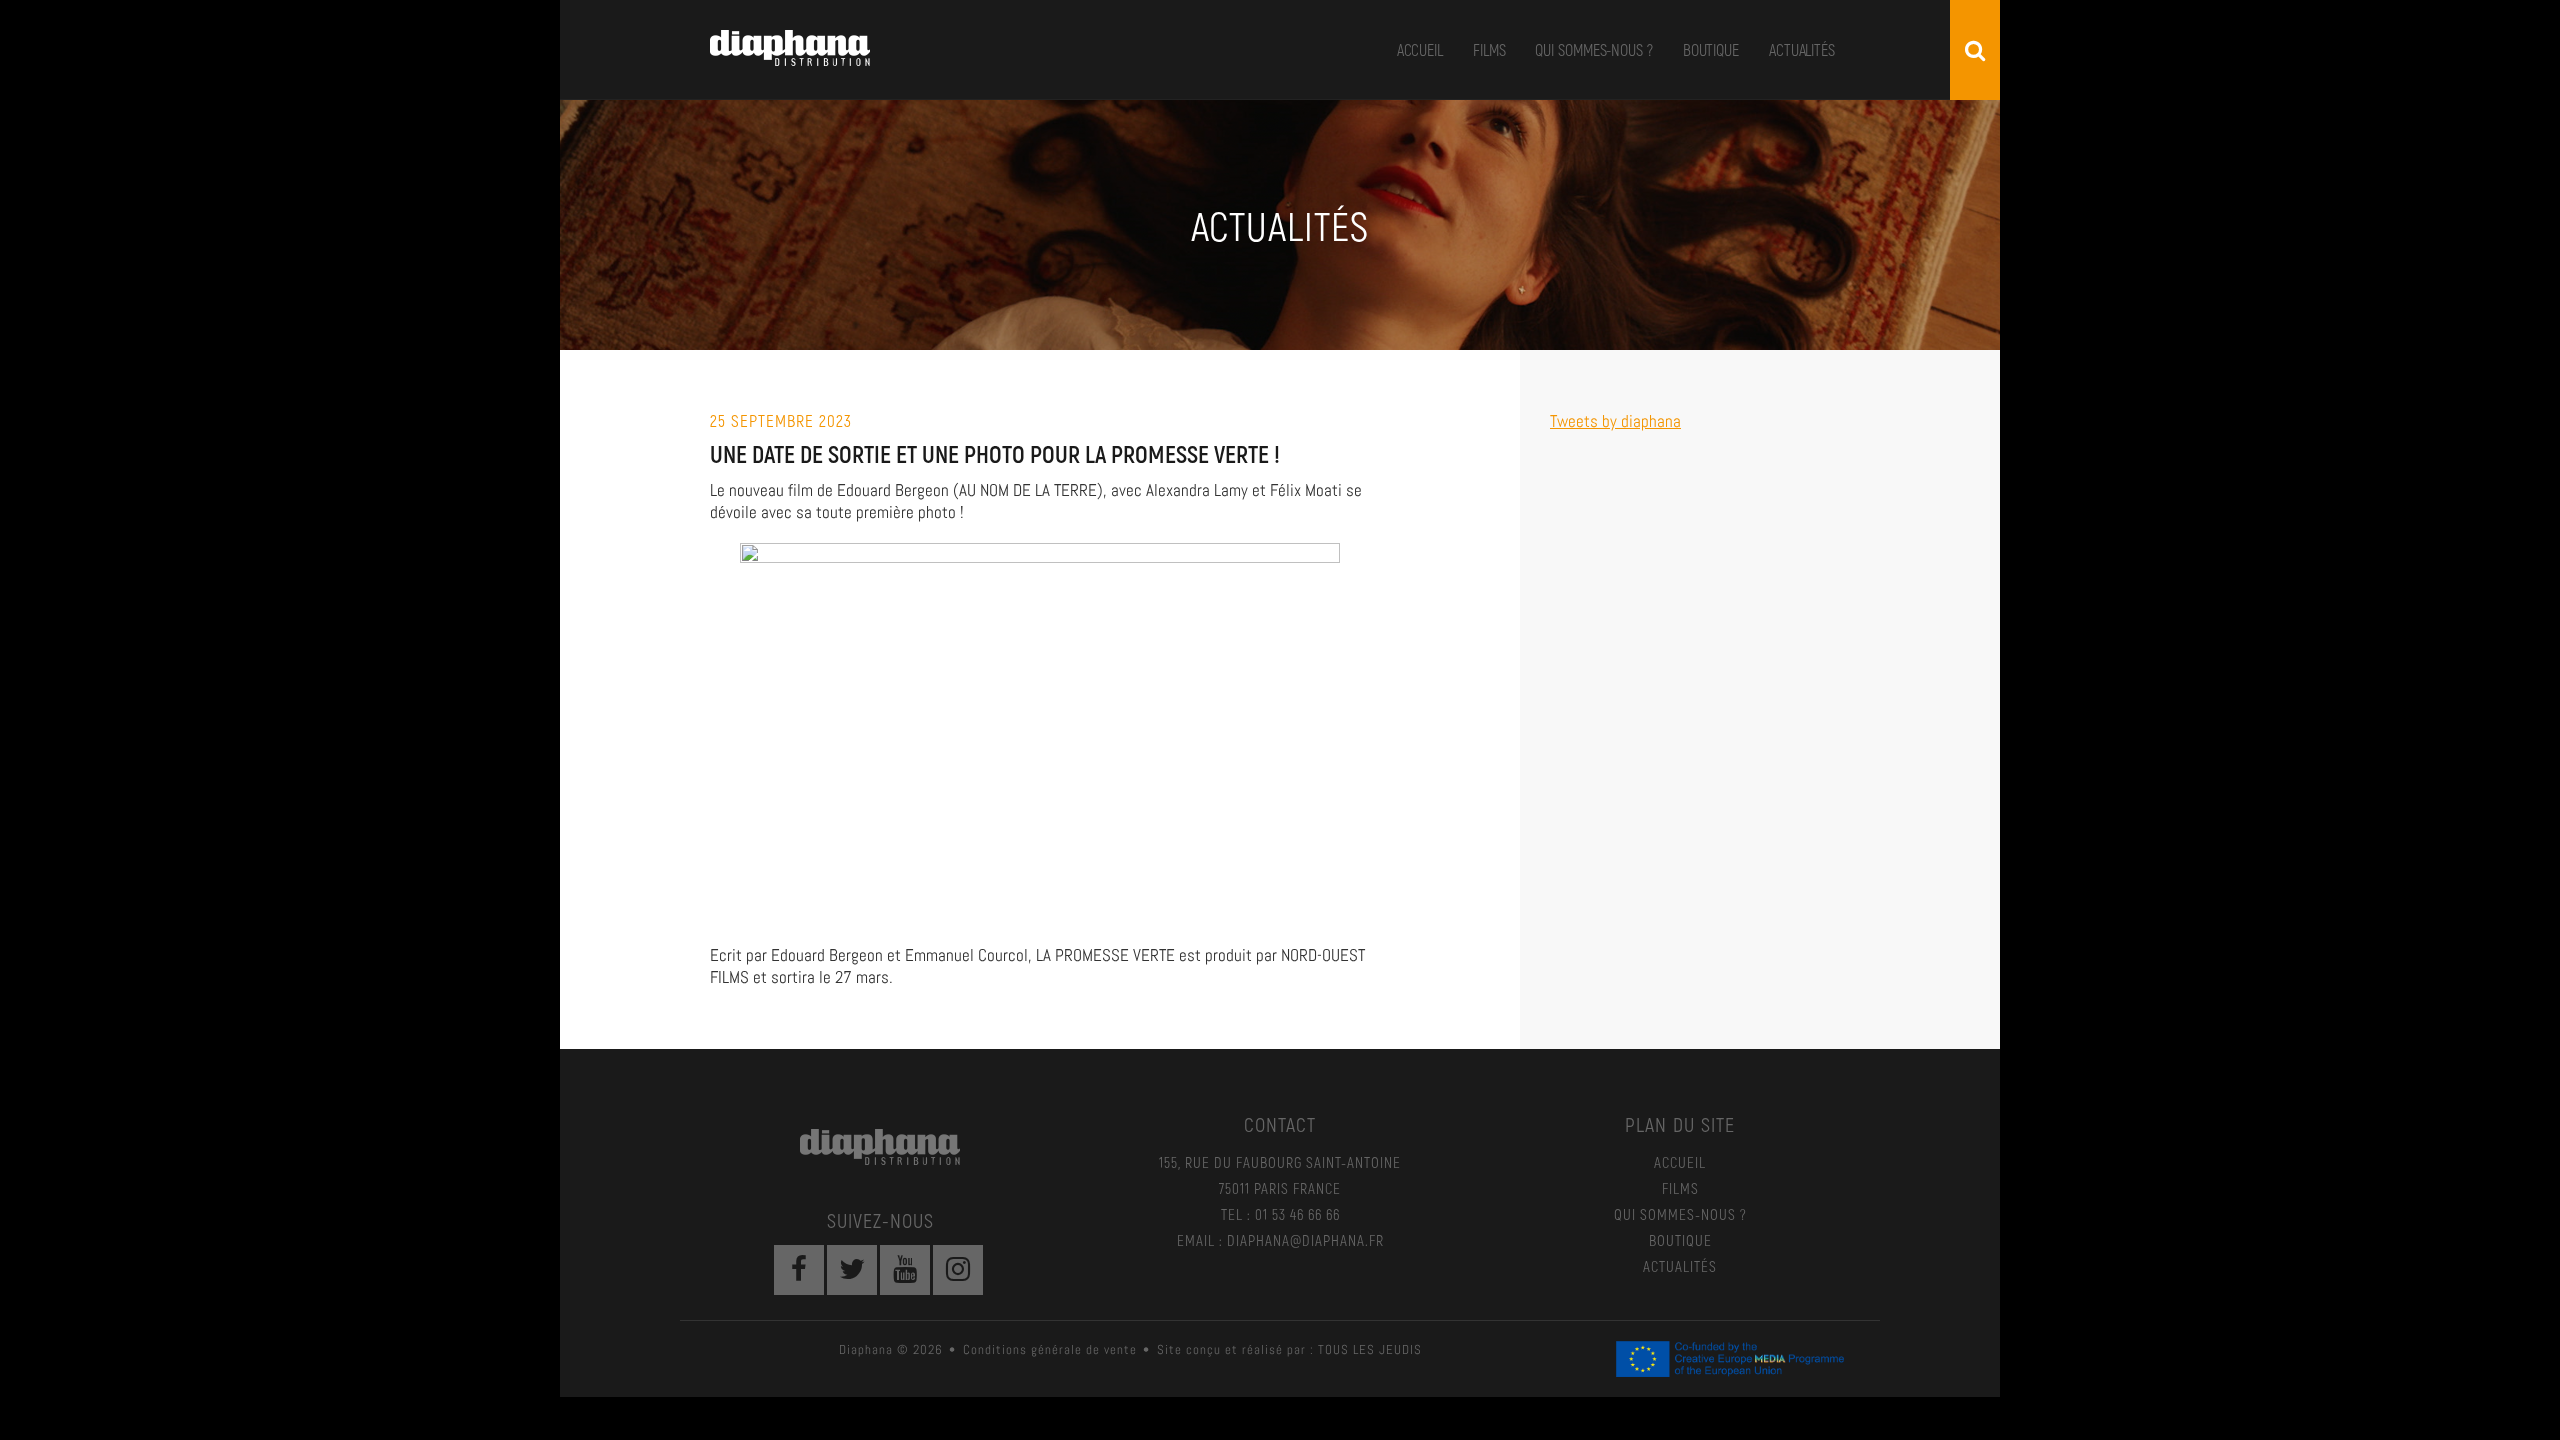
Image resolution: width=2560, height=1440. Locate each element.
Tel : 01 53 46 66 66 (1280, 1214)
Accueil (1420, 49)
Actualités (1802, 49)
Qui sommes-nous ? (1593, 49)
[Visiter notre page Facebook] (799, 1270)
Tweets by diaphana (1615, 421)
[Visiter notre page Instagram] (958, 1270)
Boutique (1711, 49)
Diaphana (790, 48)
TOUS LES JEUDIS (1370, 1349)
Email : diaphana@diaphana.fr (1280, 1240)
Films (1489, 49)
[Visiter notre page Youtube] (905, 1270)
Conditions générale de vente (1050, 1349)
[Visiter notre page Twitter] (852, 1270)
